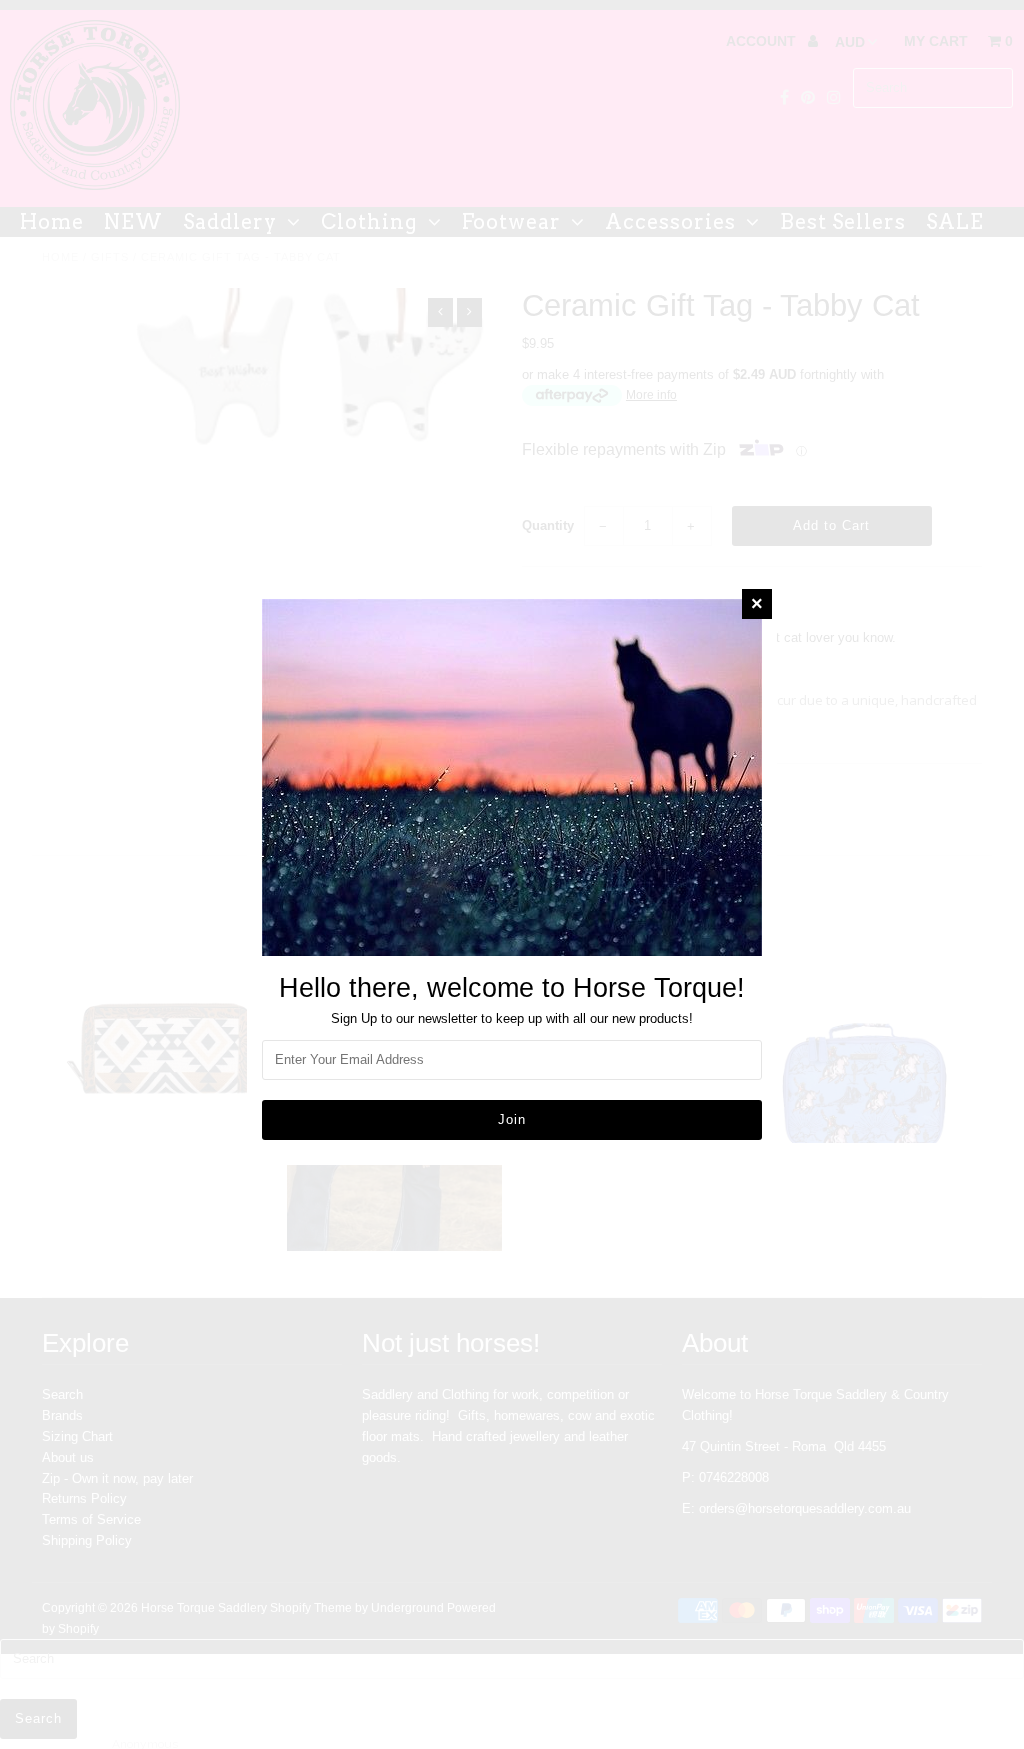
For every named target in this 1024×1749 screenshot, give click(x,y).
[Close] (757, 604)
